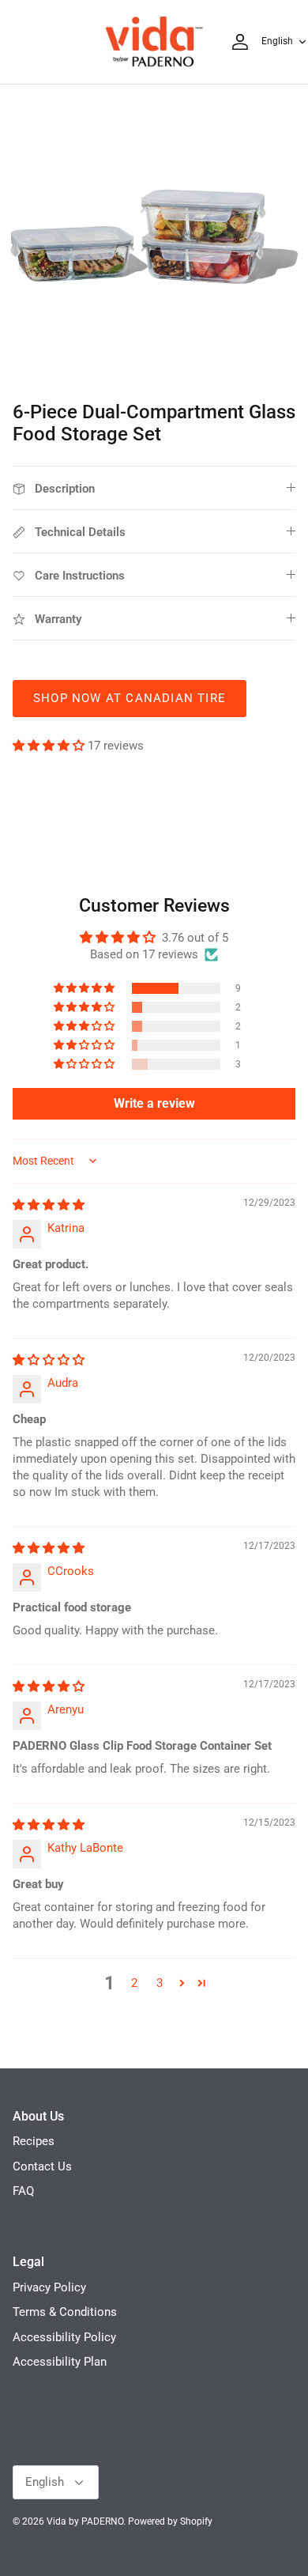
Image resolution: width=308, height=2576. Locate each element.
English (277, 41)
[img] (49, 1205)
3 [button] (160, 1983)
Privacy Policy (49, 2287)
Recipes (34, 2141)
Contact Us (42, 2166)
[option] (154, 239)
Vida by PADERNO (85, 2521)
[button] (50, 746)
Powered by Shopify (170, 2521)
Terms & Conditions (65, 2312)
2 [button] (134, 1983)
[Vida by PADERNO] (154, 42)
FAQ (23, 2191)
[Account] (236, 42)
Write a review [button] (154, 1103)
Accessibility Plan (60, 2362)
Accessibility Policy (64, 2337)
